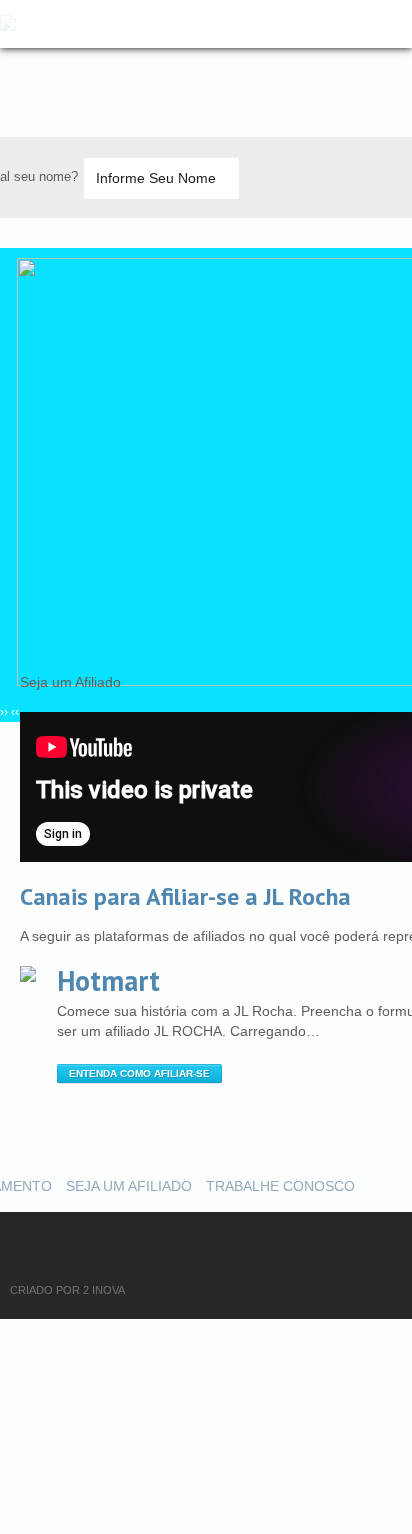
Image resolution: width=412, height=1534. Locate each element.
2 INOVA (104, 1290)
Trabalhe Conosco (280, 1186)
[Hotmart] (28, 974)
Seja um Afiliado (129, 1186)
